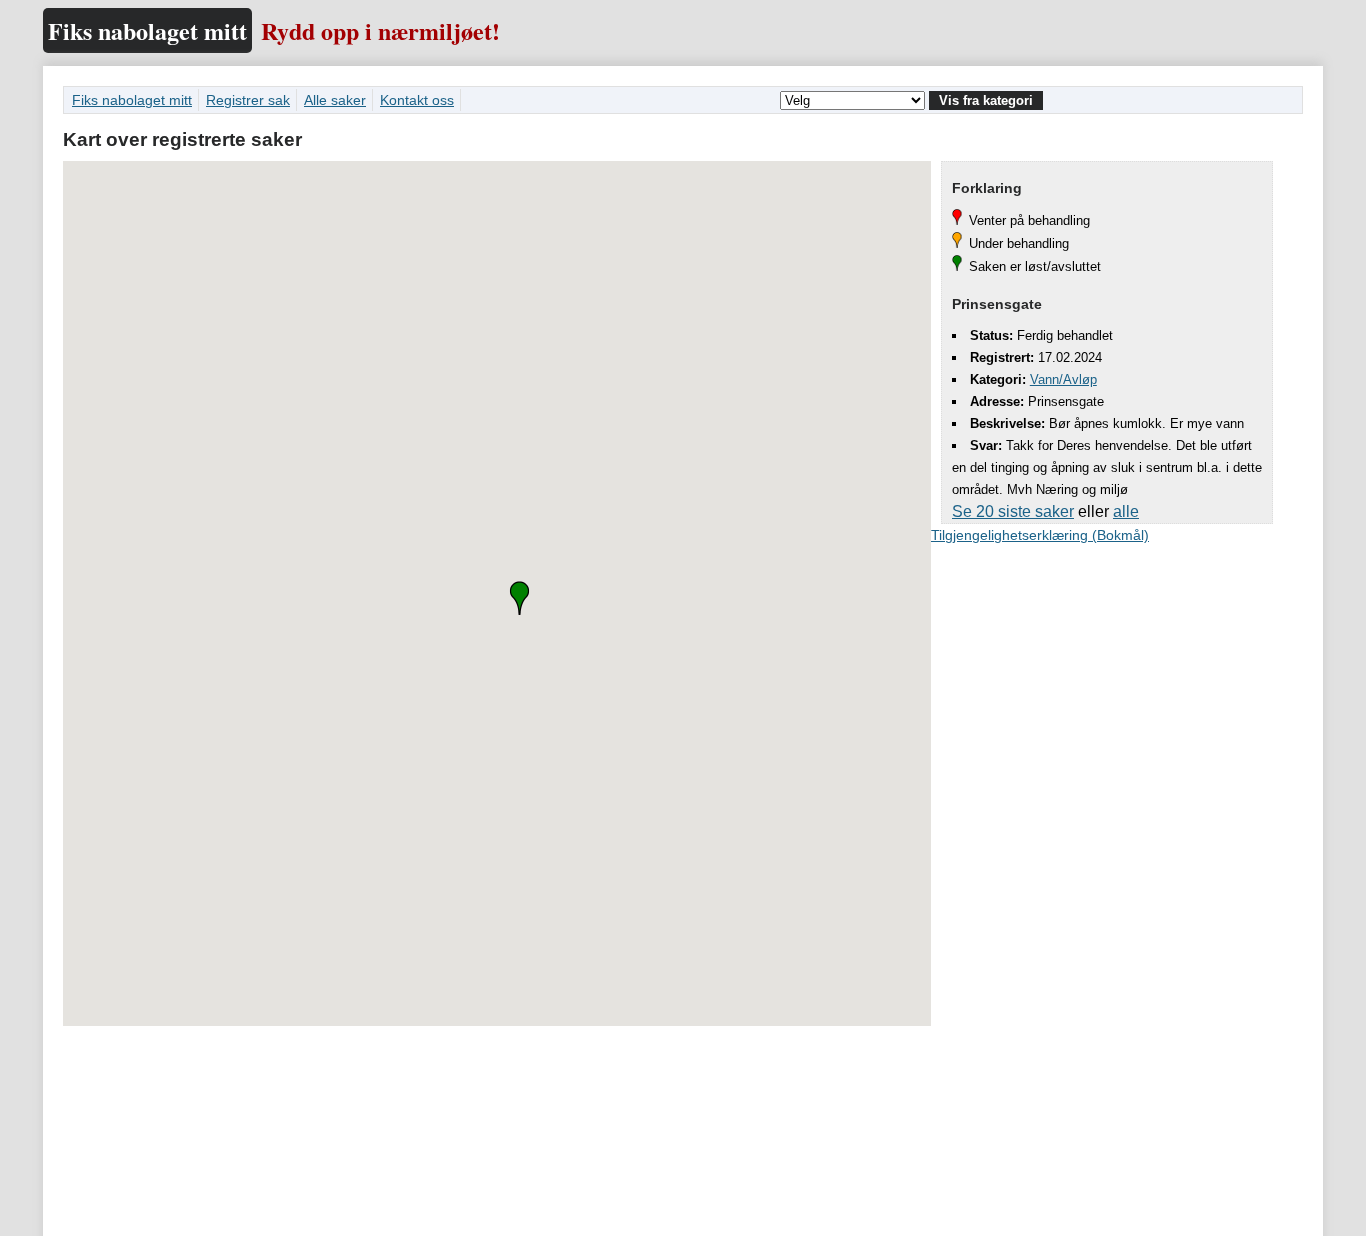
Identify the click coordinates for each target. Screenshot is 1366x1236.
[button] (519, 598)
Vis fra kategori (986, 100)
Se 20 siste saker (1013, 511)
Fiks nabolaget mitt (147, 30)
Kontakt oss (417, 100)
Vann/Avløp (1063, 379)
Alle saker (335, 100)
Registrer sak (248, 100)
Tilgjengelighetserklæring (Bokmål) (1040, 535)
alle (1126, 511)
